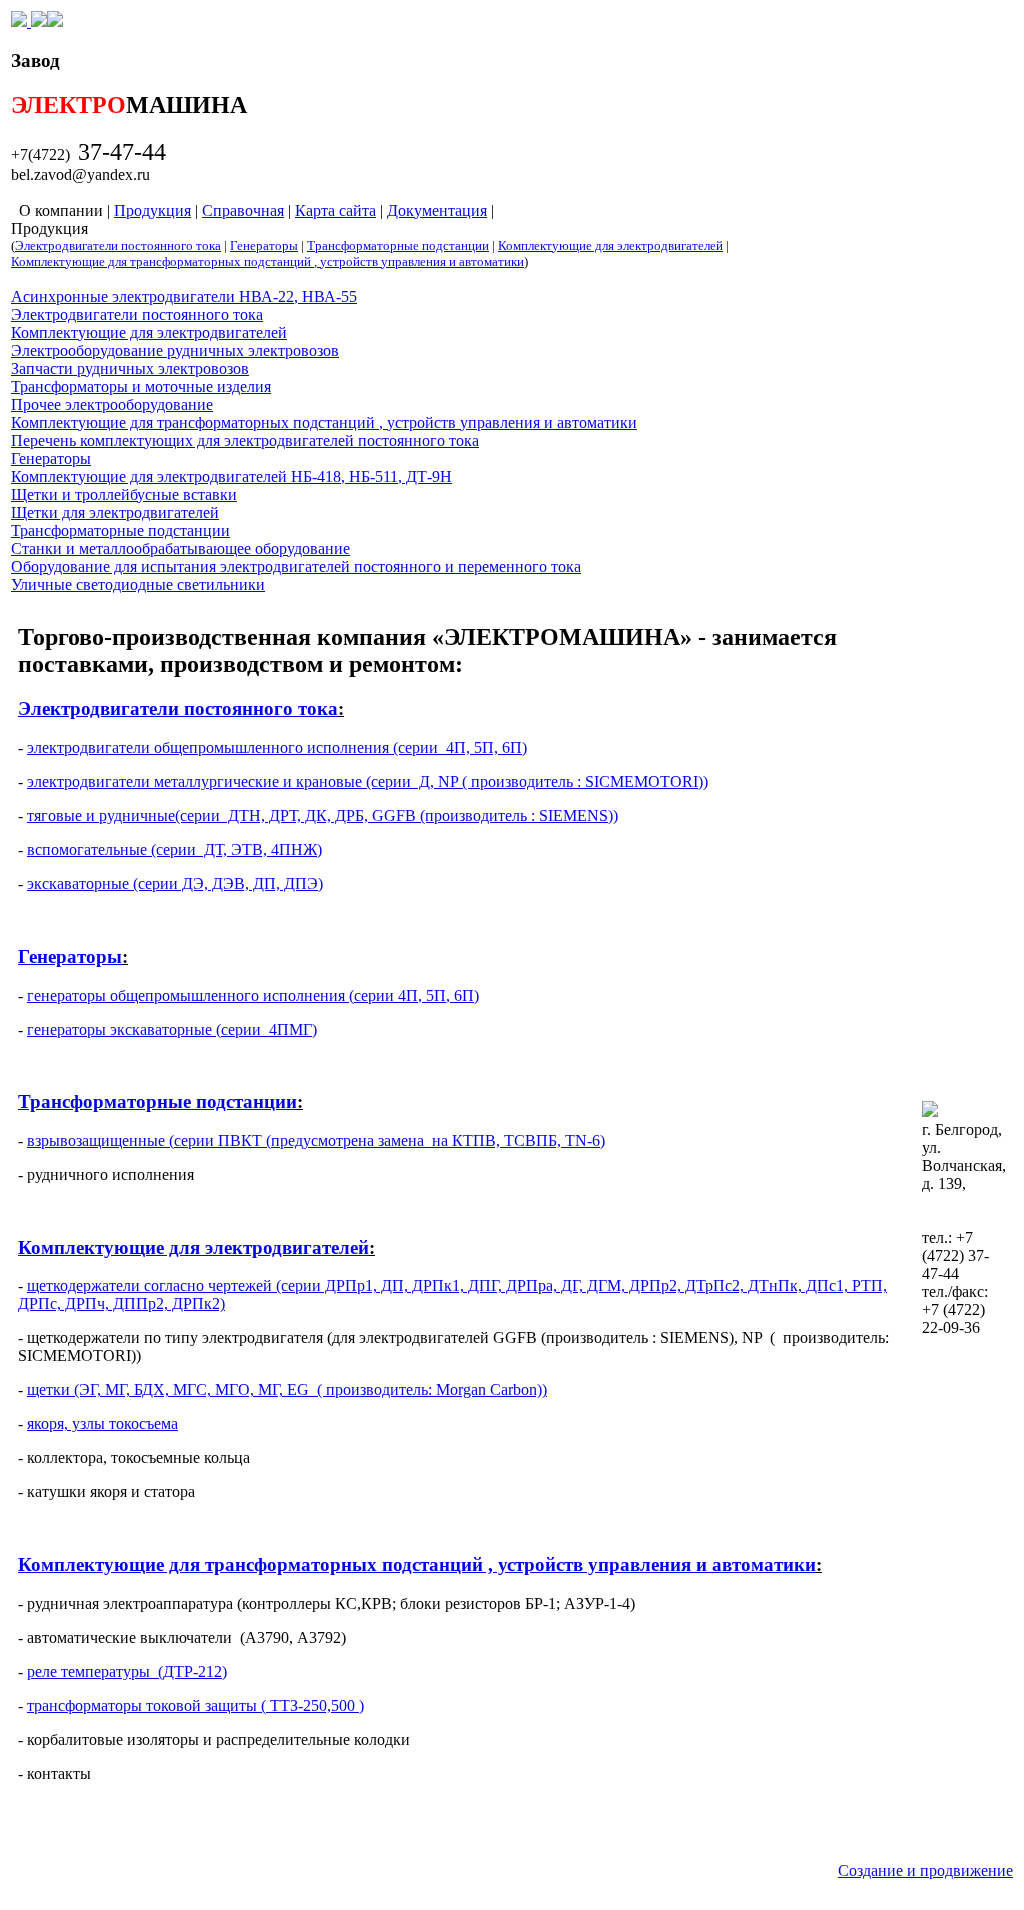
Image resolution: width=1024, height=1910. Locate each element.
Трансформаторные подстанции (398, 245)
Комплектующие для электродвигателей (610, 245)
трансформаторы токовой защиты (142, 1705)
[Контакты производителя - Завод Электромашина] (55, 21)
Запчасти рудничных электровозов (130, 368)
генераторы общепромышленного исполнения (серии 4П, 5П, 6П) (253, 995)
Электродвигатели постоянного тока (118, 245)
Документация (437, 210)
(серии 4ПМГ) (264, 1029)
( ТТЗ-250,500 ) (310, 1705)
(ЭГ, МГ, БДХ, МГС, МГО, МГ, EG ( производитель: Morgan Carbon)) (308, 1389)
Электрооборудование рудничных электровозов (175, 350)
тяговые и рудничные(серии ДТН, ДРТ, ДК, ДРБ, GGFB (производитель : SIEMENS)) (322, 815)
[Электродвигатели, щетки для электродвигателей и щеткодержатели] (19, 21)
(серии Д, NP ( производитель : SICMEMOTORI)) (535, 781)
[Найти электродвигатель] (37, 21)
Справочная (243, 210)
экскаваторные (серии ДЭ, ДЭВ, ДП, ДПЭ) (175, 883)
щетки (48, 1389)
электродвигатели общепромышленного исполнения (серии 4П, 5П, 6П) (277, 747)
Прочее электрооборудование (112, 404)
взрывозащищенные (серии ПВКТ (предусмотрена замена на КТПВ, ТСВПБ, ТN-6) (316, 1140)
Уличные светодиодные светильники (138, 584)
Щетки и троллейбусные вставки (124, 494)
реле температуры (88, 1671)
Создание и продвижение (925, 1870)
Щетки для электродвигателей (115, 512)
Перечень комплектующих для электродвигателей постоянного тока (245, 440)
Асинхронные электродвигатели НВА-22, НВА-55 (184, 296)
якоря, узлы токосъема (102, 1423)
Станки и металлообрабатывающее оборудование (180, 548)
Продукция (152, 210)
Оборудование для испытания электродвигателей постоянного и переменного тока (296, 566)
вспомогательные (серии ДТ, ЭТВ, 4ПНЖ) (174, 849)
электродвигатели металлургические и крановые (194, 781)
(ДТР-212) (188, 1671)
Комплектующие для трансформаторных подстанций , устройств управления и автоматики (267, 261)
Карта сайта (335, 210)
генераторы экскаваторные (119, 1029)
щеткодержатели (83, 1285)
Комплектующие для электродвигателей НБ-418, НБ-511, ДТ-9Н (231, 476)
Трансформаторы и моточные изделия (141, 386)
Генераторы (264, 245)
